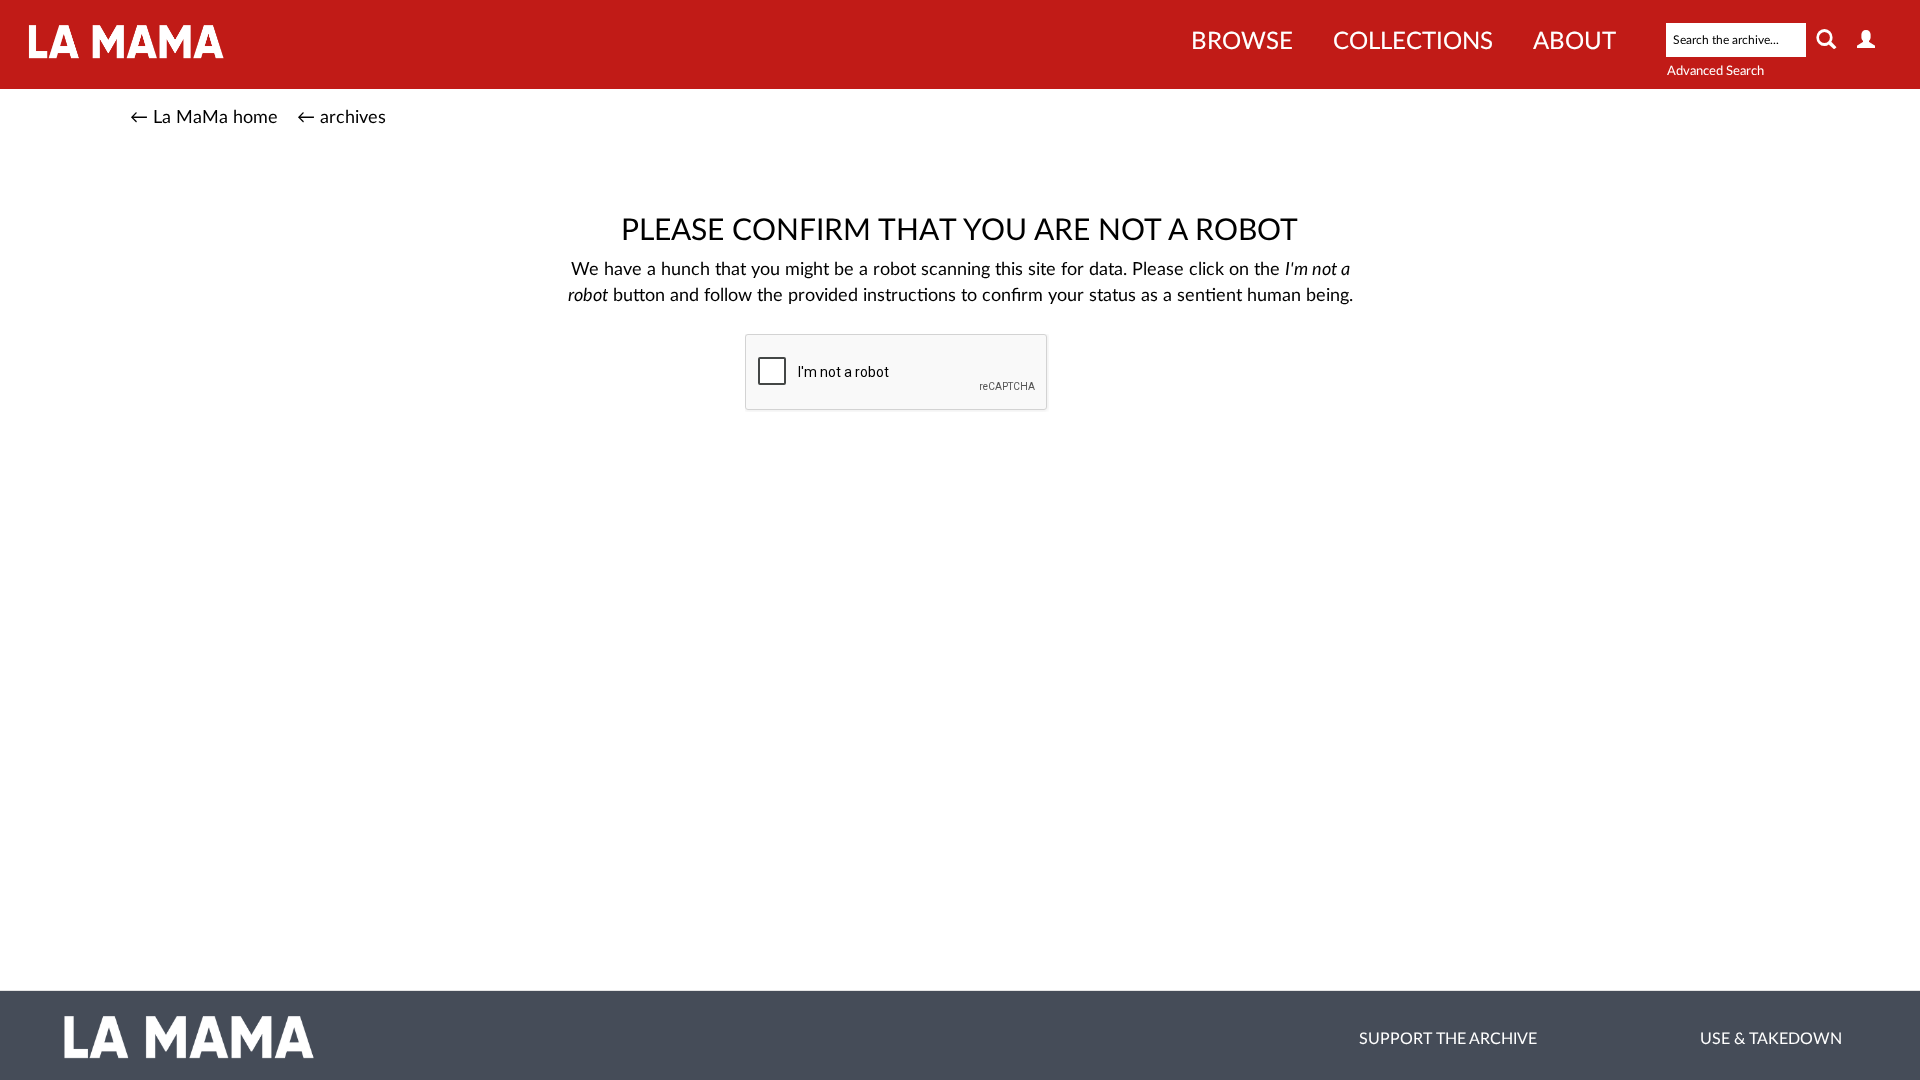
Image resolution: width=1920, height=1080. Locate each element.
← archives (341, 118)
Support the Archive (1448, 1039)
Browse (1242, 42)
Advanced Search (1715, 71)
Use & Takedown (1771, 1039)
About (1574, 42)
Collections (1413, 42)
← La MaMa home (204, 118)
